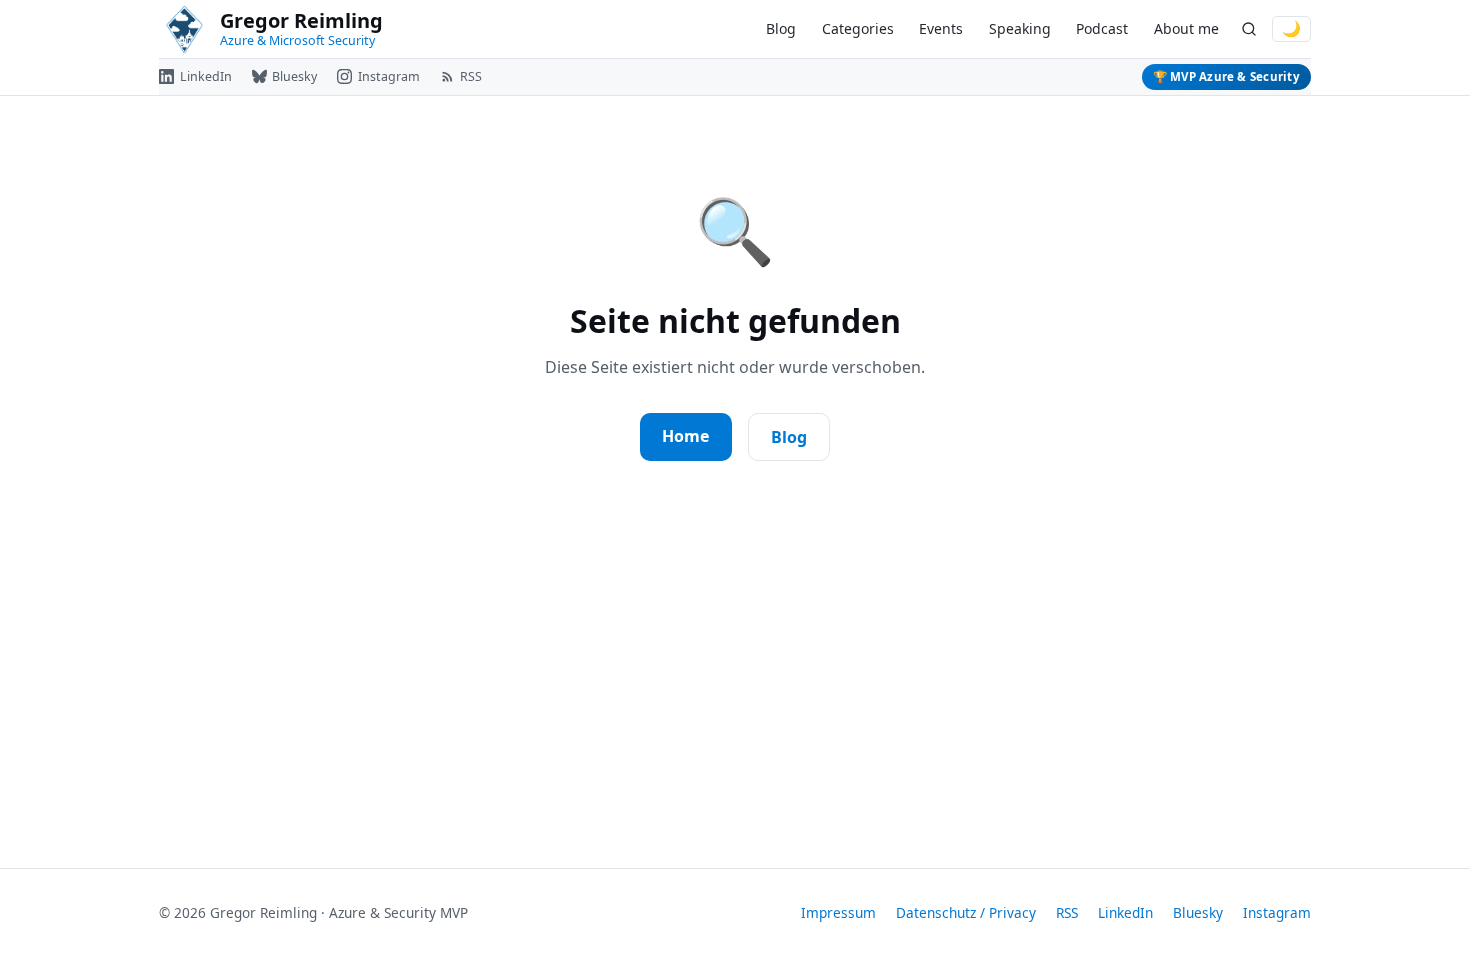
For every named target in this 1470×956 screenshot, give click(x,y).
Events (941, 28)
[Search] (1249, 29)
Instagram (1277, 912)
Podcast (1102, 28)
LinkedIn (1125, 912)
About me (1186, 28)
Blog (781, 28)
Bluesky (1198, 912)
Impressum (838, 912)
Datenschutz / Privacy (966, 912)
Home (685, 436)
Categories (858, 28)
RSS (1067, 912)
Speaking (1020, 28)
